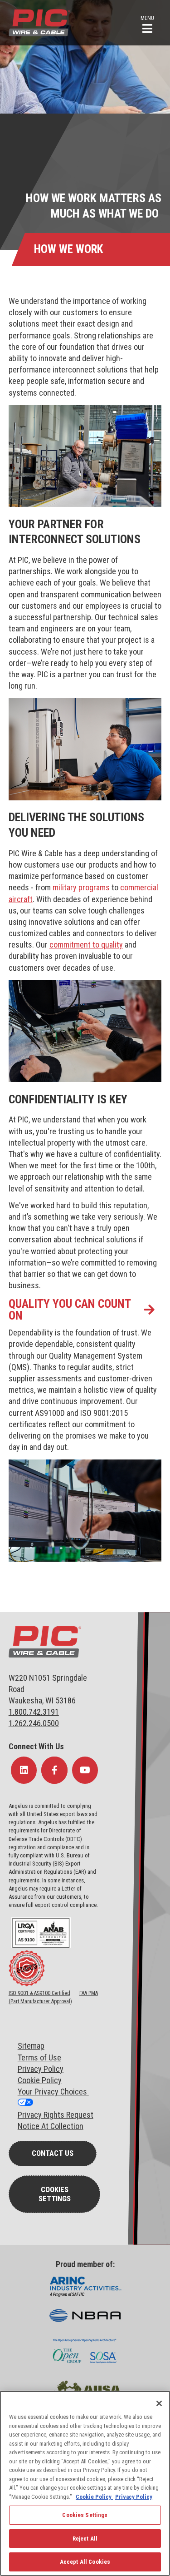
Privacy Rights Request (56, 2115)
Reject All (85, 2539)
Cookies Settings (55, 2194)
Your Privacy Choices (53, 2092)
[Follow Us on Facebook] (54, 1770)
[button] (147, 23)
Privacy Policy (41, 2069)
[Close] (159, 2403)
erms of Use (41, 2057)
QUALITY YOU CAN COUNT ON (70, 1310)
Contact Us (53, 2153)
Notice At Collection (51, 2126)
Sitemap (31, 2046)
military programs (81, 887)
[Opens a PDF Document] (41, 1946)
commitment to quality (86, 945)
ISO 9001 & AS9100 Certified (39, 1993)
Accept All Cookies (85, 2562)
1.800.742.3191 (34, 1712)
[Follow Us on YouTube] (85, 1770)
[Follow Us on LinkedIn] (24, 1770)
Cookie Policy (40, 2080)
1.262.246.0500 (34, 1723)
